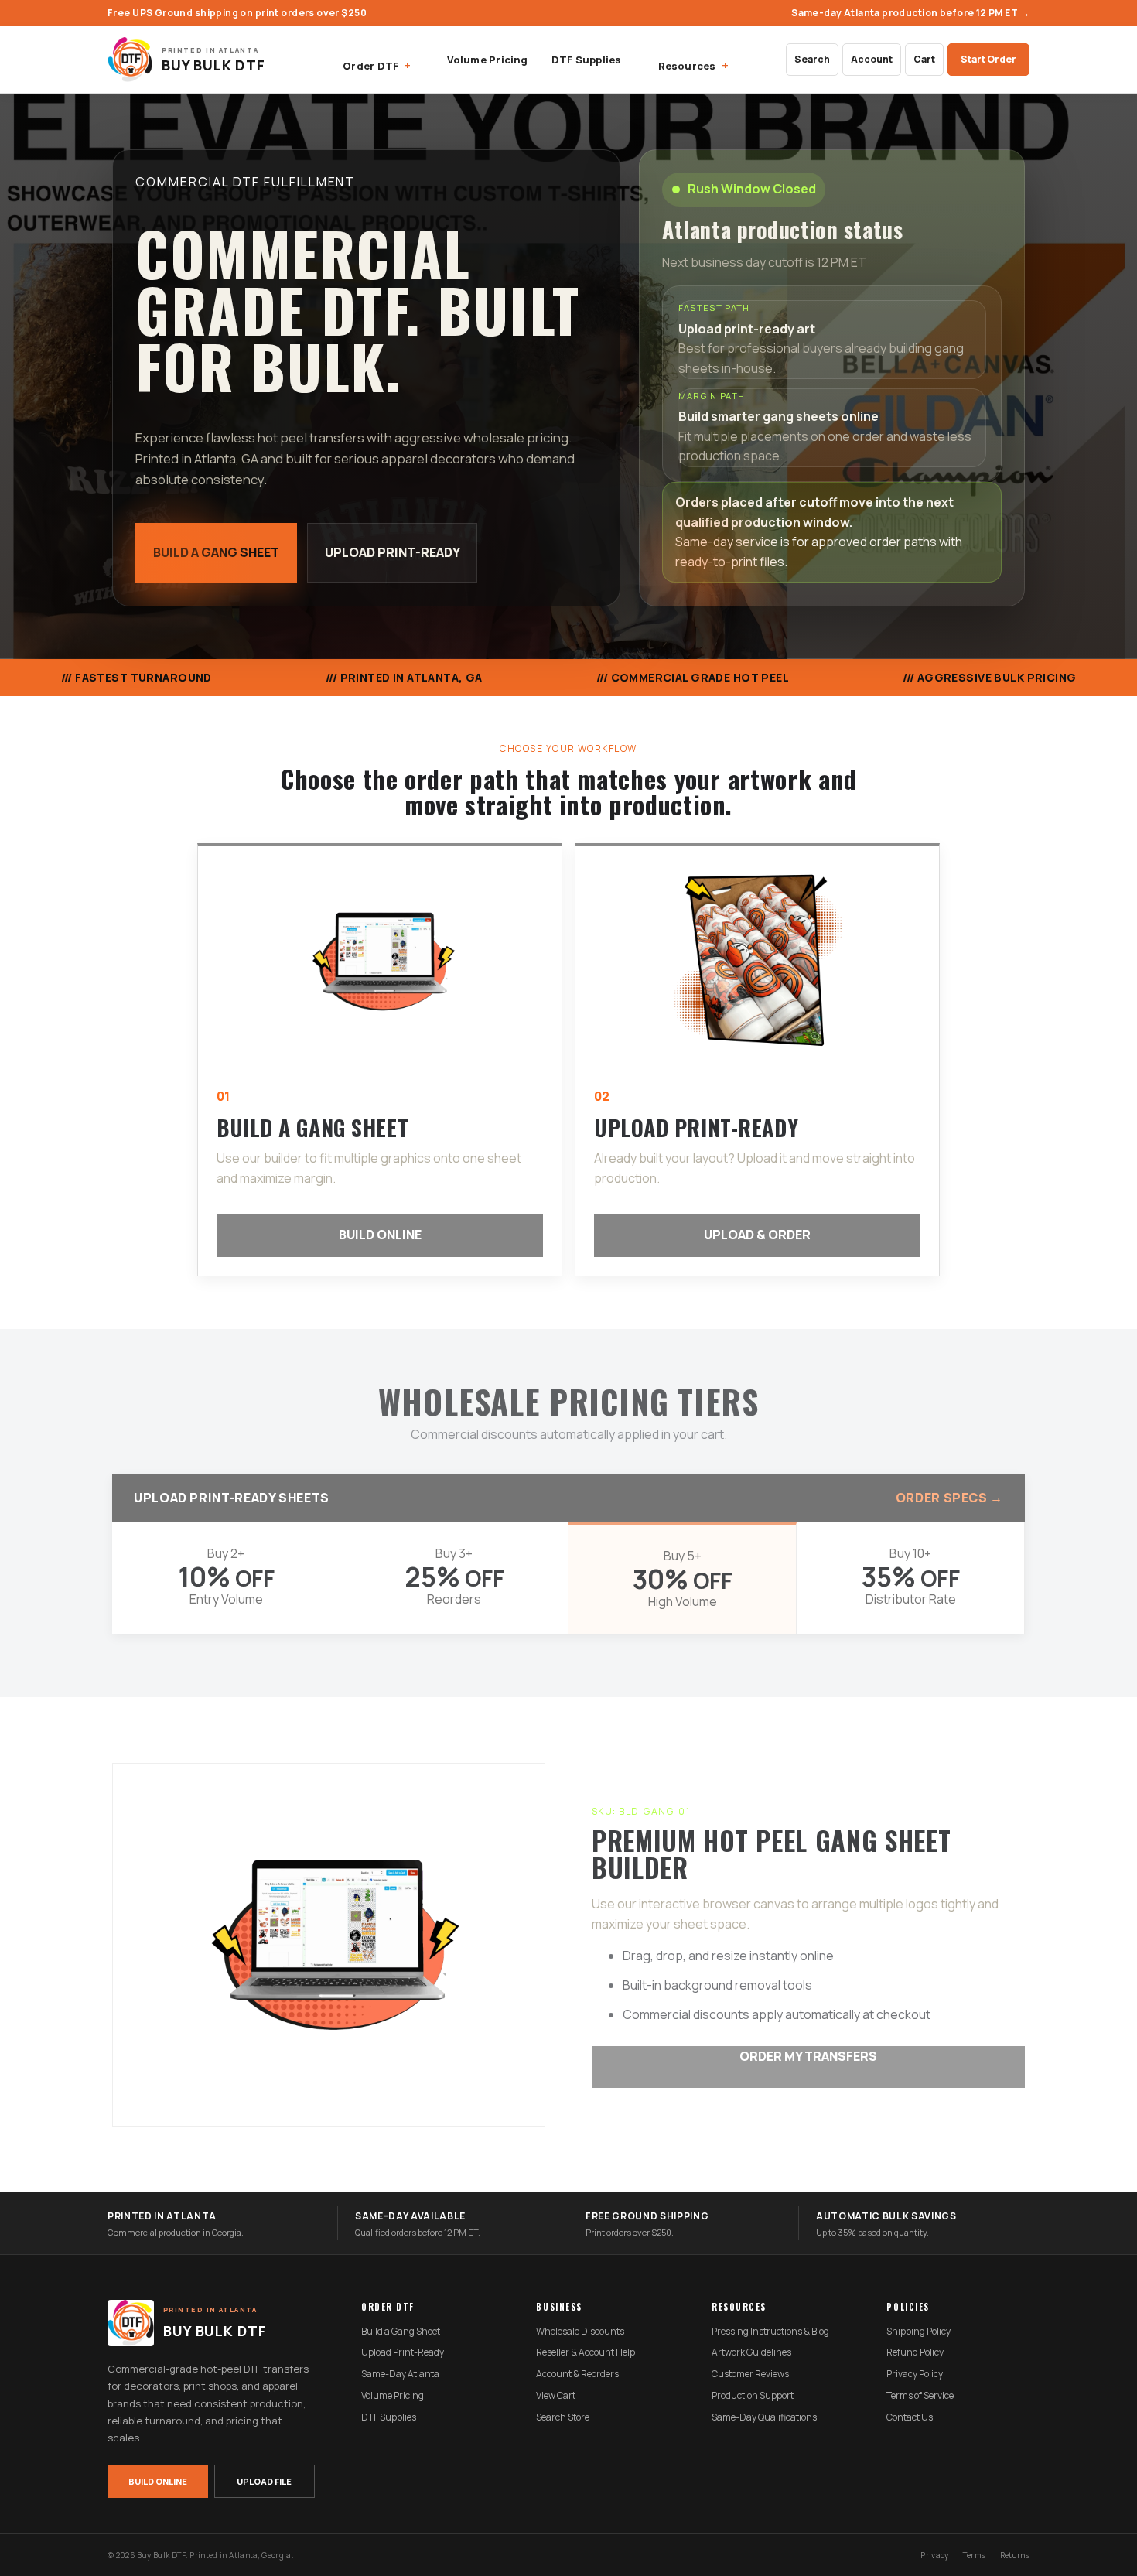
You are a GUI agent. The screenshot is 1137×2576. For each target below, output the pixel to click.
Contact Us (910, 2417)
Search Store (563, 2417)
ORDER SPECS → (949, 1498)
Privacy (934, 2555)
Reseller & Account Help (586, 2352)
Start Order (988, 59)
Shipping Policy (918, 2332)
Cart (924, 59)
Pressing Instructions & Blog (770, 2332)
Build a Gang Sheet (216, 552)
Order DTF (370, 66)
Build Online (380, 1235)
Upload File (264, 2481)
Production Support (753, 2396)
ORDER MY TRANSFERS (808, 2056)
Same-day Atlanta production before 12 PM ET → (910, 13)
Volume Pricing (487, 60)
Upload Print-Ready (393, 552)
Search (812, 59)
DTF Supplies (587, 60)
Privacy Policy (915, 2374)
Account (872, 59)
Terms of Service (920, 2396)
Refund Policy (915, 2352)
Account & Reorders (577, 2374)
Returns (1015, 2555)
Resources (687, 66)
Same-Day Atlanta (400, 2374)
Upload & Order (757, 1235)
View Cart (556, 2396)
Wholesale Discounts (580, 2332)
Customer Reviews (750, 2374)
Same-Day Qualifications (764, 2417)
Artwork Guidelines (751, 2352)
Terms (975, 2555)
